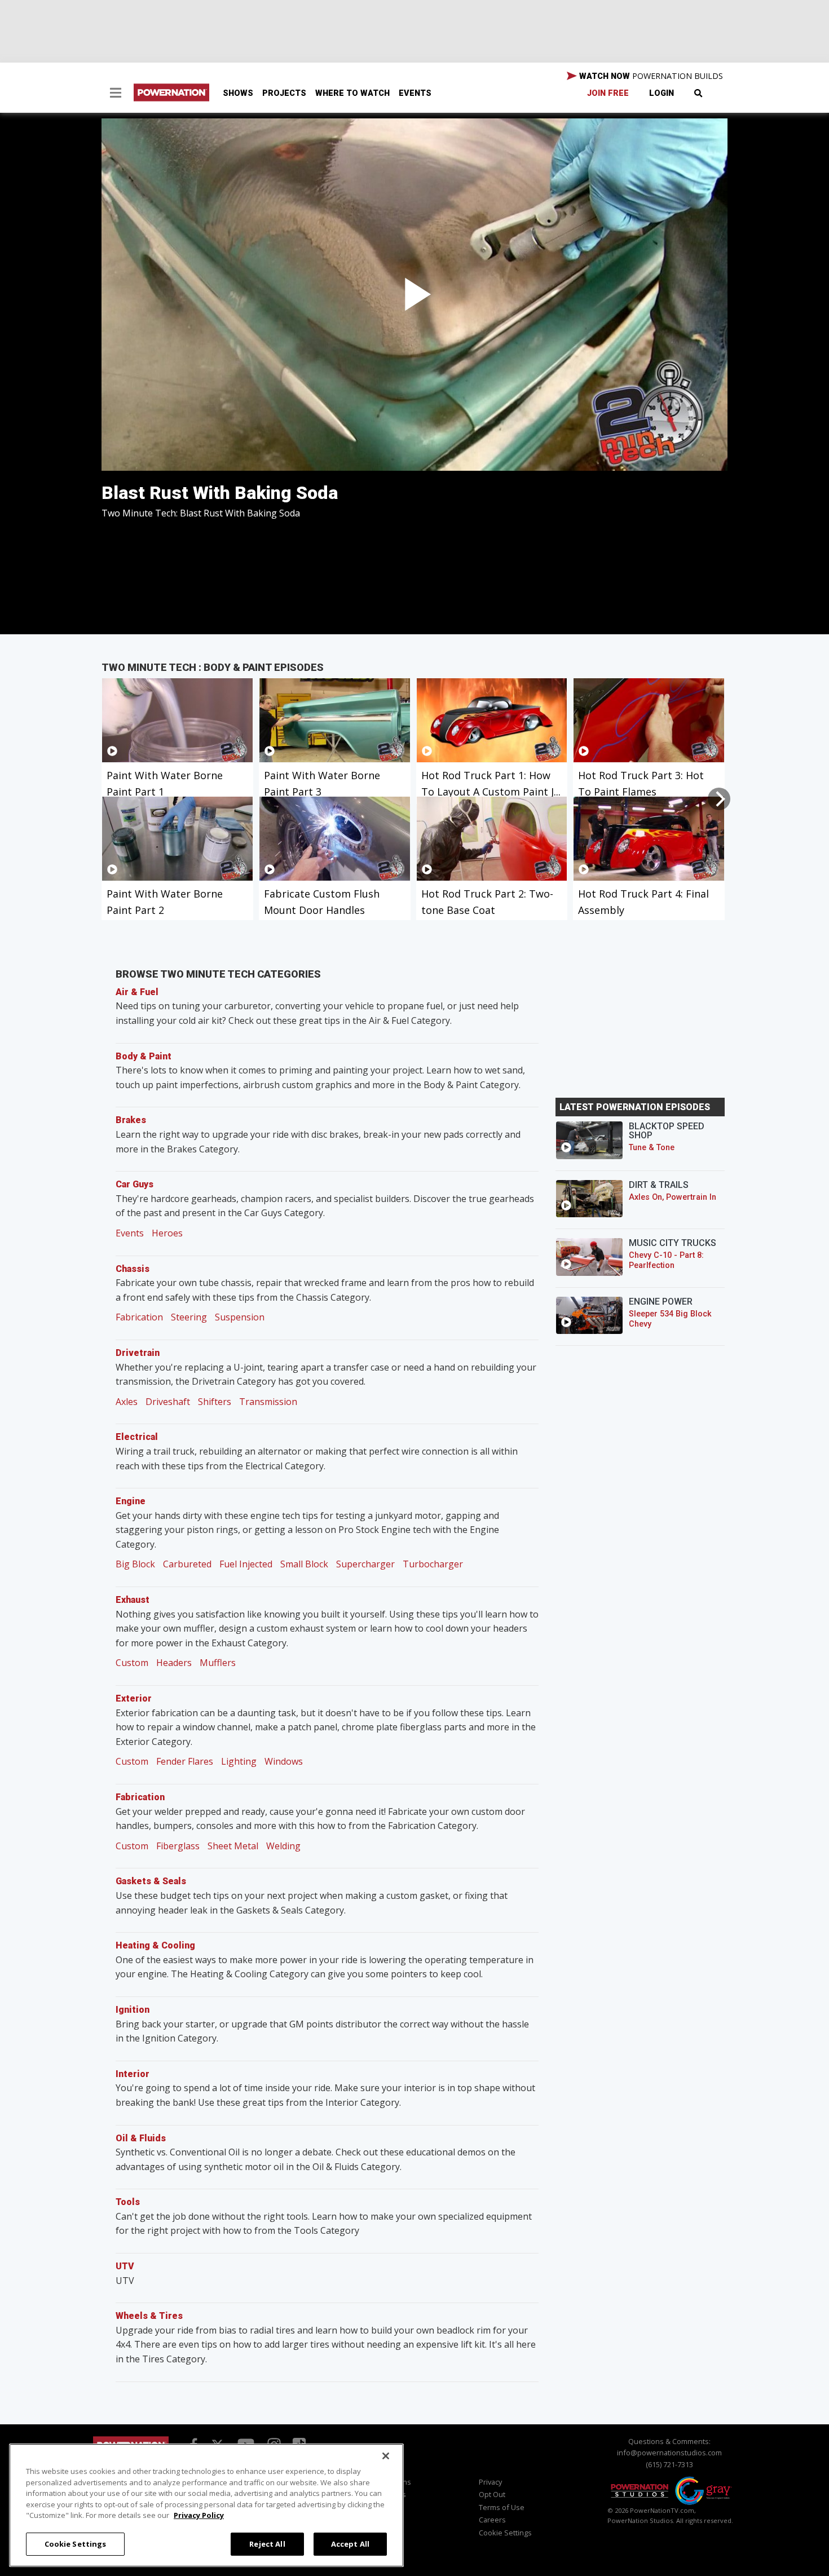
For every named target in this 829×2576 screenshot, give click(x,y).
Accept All (350, 2543)
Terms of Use (502, 2507)
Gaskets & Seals (151, 1881)
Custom (132, 1663)
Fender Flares (185, 1761)
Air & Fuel (137, 992)
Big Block (135, 1564)
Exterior (134, 1698)
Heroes (167, 1233)
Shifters (215, 1402)
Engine (131, 1501)
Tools (128, 2202)
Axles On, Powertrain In (673, 1197)
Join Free (608, 93)
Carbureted (187, 1564)
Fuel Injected (246, 1564)
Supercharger (365, 1564)
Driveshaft (168, 1402)
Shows (238, 93)
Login (662, 93)
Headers (174, 1663)
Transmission (268, 1402)
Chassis (133, 1269)
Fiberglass (178, 1846)
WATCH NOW (650, 76)
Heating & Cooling (155, 1945)
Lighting (239, 1761)
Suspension (240, 1317)
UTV (125, 2266)
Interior (133, 2074)
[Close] (386, 2456)
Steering (189, 1317)
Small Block (304, 1564)
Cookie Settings (76, 2543)
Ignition (133, 2010)
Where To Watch (352, 93)
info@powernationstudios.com (669, 2453)
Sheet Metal (233, 1846)
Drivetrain (138, 1353)
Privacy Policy (199, 2515)
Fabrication (139, 1317)
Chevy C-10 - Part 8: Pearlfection (666, 1260)
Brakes (131, 1120)
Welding (283, 1846)
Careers (492, 2520)
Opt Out (492, 2494)
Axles (127, 1402)
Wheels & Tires (149, 2316)
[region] (206, 2505)
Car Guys (135, 1184)
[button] (116, 94)
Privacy (490, 2482)
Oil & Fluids (141, 2138)
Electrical (137, 1437)
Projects (284, 93)
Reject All (267, 2543)
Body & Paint (144, 1056)
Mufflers (218, 1663)
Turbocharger (433, 1564)
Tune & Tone (652, 1148)
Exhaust (133, 1600)
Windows (284, 1761)
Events (415, 93)
